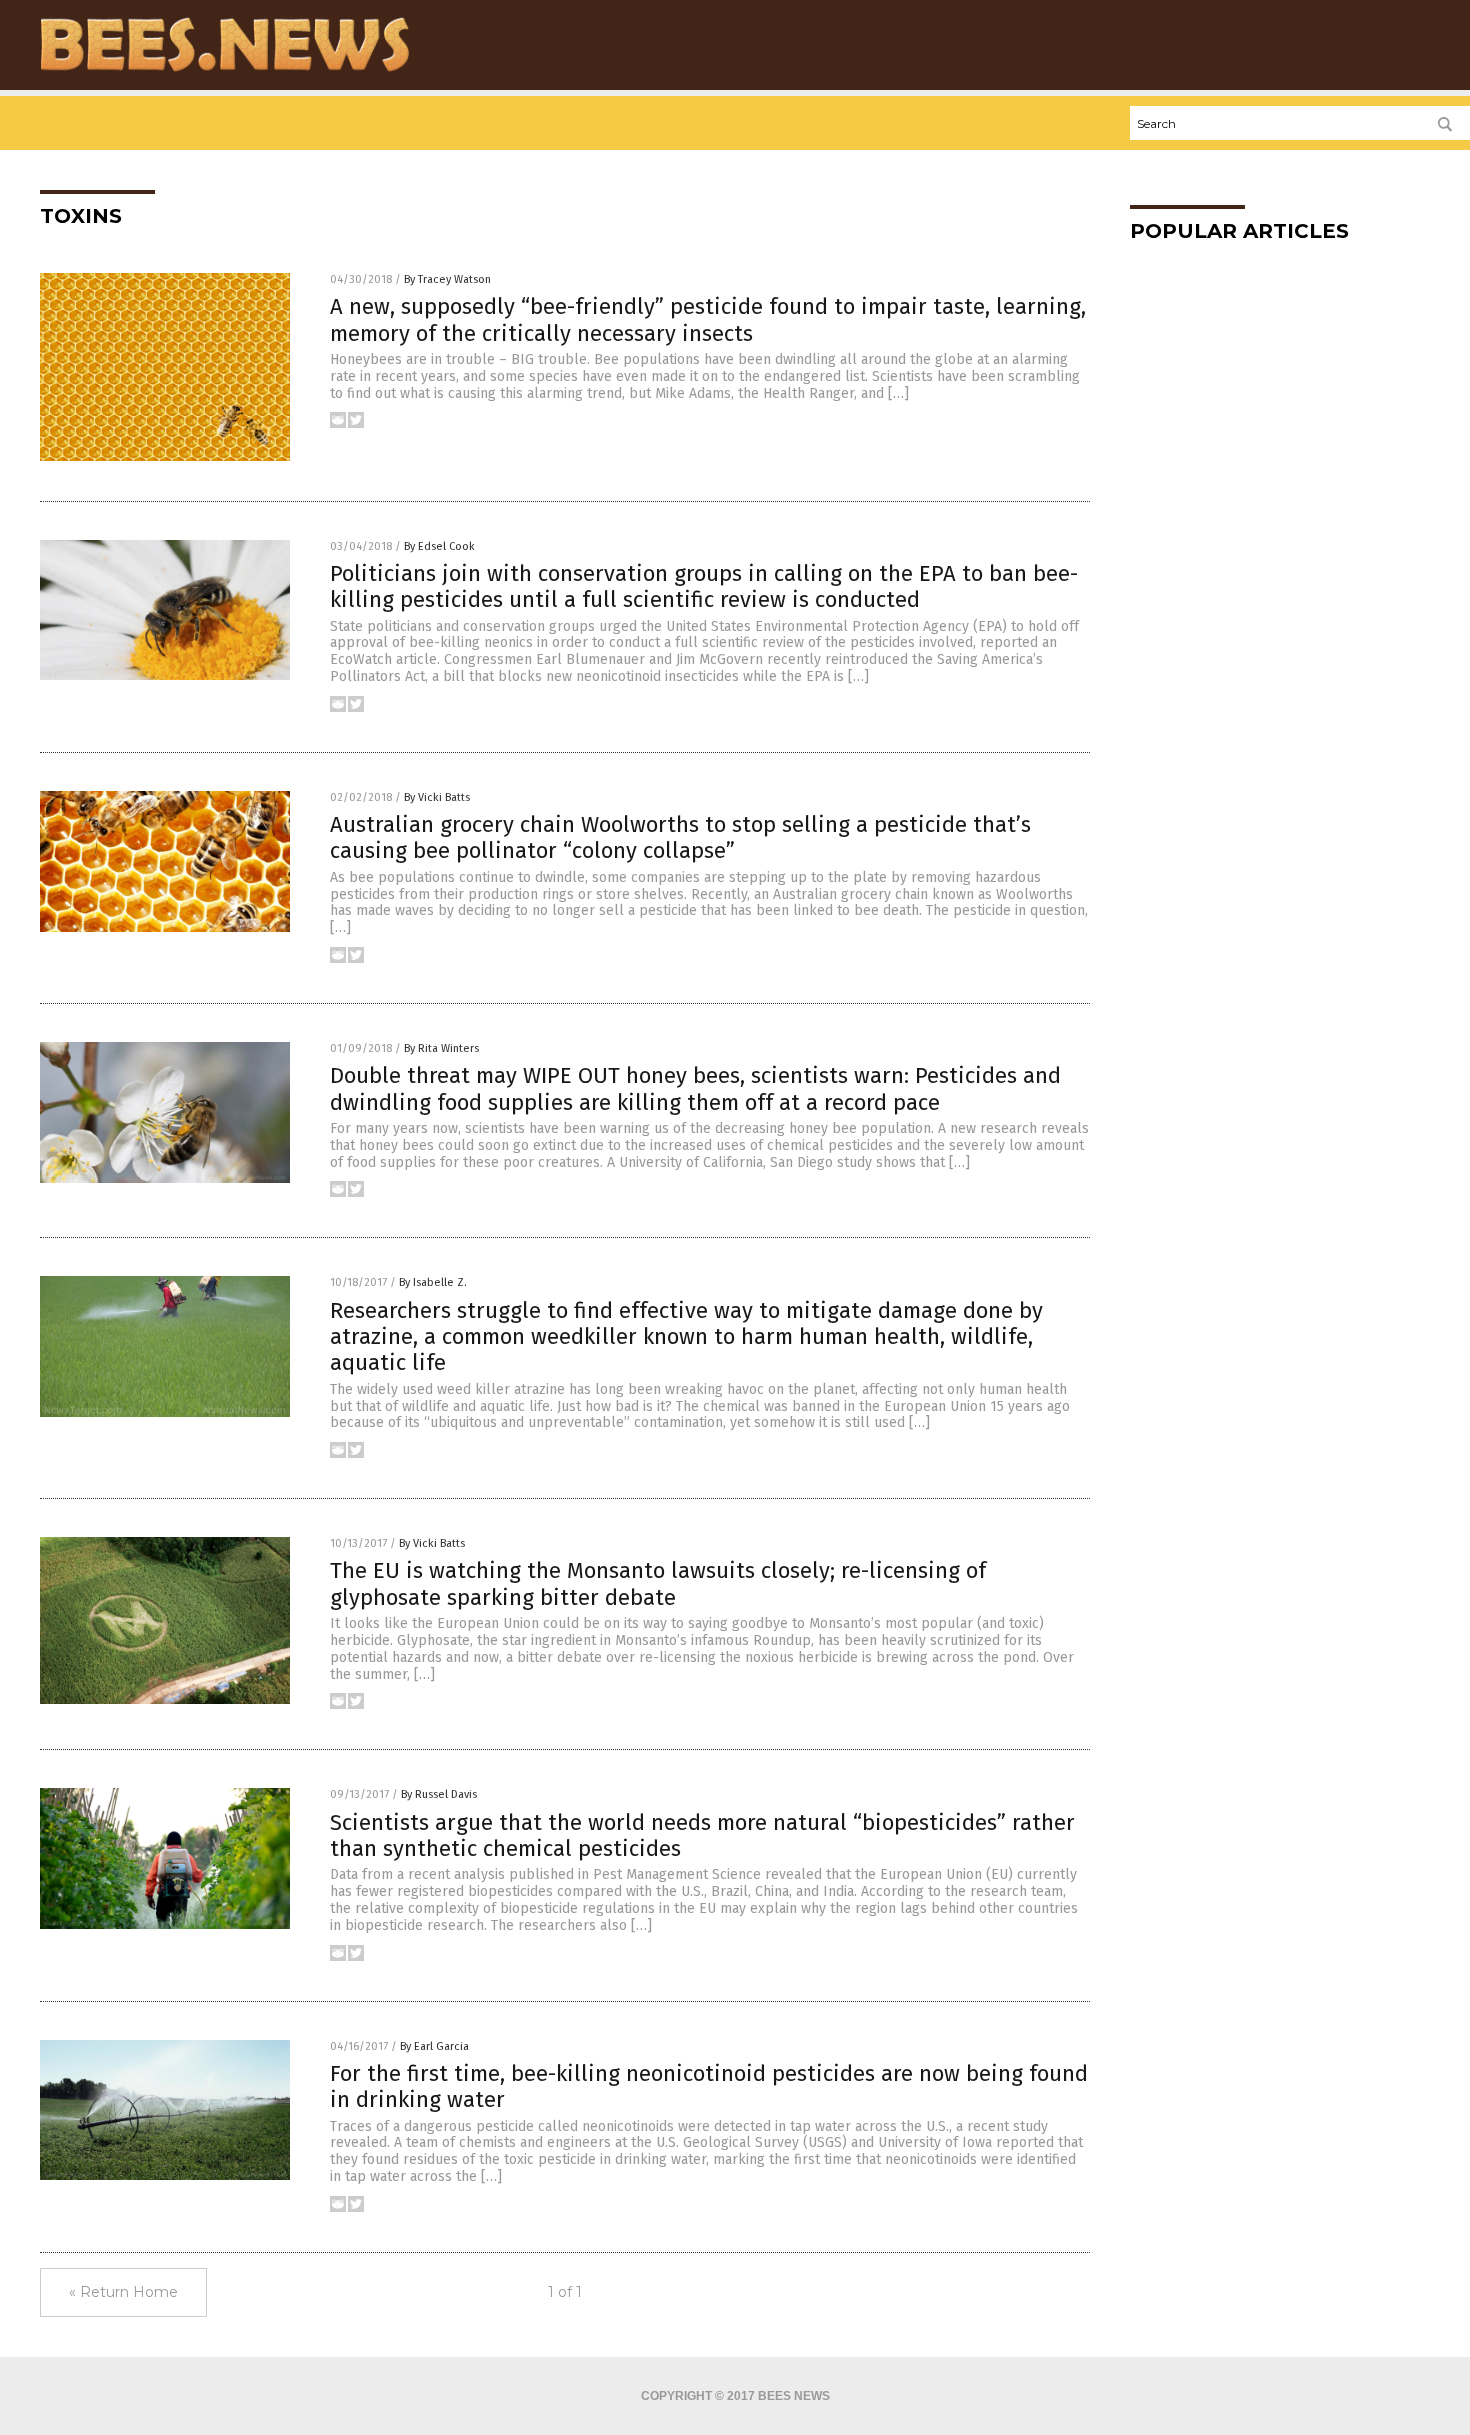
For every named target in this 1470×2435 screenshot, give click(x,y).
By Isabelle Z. (433, 1282)
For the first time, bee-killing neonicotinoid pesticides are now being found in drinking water (709, 2086)
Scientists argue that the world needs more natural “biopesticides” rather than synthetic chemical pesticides (702, 1835)
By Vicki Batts (437, 797)
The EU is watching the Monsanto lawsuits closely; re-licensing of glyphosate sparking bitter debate (658, 1583)
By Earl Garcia (434, 2046)
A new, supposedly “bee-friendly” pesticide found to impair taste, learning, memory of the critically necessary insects (708, 319)
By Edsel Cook (439, 546)
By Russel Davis (439, 1794)
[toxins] (224, 71)
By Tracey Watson (447, 279)
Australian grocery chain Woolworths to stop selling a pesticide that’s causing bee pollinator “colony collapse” (680, 837)
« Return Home (123, 2292)
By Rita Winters (441, 1048)
